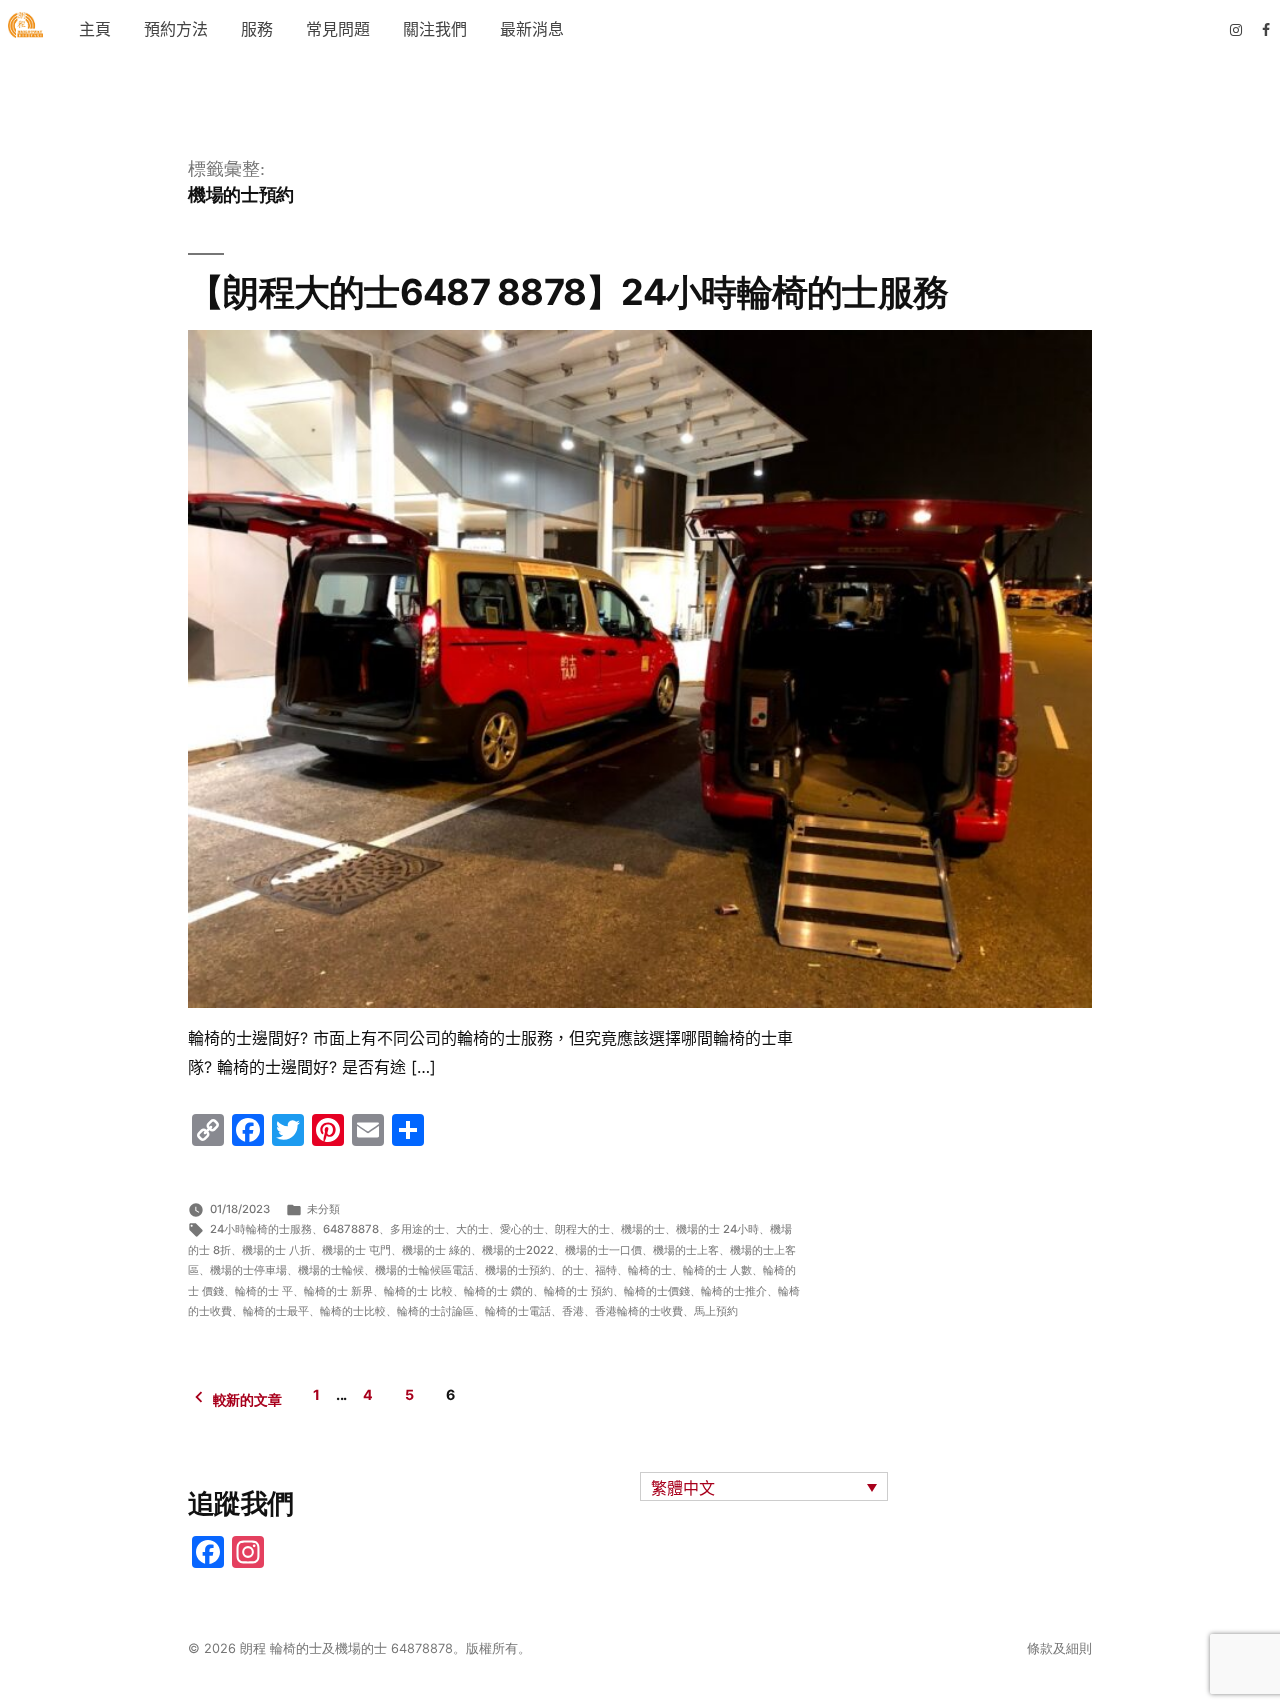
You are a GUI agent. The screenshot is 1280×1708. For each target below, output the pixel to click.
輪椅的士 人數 (717, 1270)
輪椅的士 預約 (578, 1291)
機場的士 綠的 (436, 1250)
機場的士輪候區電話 (424, 1270)
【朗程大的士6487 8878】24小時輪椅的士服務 (568, 292)
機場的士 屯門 (356, 1250)
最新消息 (532, 29)
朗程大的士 (582, 1229)
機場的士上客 (686, 1250)
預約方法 (176, 29)
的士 (573, 1270)
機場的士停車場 (248, 1270)
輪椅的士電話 (518, 1311)
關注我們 (435, 29)
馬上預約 (716, 1311)
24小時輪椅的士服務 (261, 1229)
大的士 (472, 1229)
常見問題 (338, 29)
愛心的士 (522, 1229)
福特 (606, 1270)
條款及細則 (1059, 1648)
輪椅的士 (650, 1270)
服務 (257, 29)
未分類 (323, 1209)
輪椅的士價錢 (657, 1291)
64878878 (351, 1229)
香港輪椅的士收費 (639, 1311)
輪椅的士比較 (353, 1311)
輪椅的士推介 (734, 1291)
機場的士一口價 (603, 1250)
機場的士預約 (518, 1270)
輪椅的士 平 (264, 1291)
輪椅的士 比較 (418, 1291)
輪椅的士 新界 (338, 1291)
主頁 (95, 29)
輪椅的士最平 (276, 1311)
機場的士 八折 (276, 1250)
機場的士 (643, 1229)
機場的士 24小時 (717, 1229)
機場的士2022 (518, 1250)
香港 (573, 1311)
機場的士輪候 (331, 1270)
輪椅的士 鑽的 (498, 1291)
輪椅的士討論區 (435, 1311)
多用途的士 (417, 1229)
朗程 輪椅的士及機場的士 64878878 (346, 1648)
